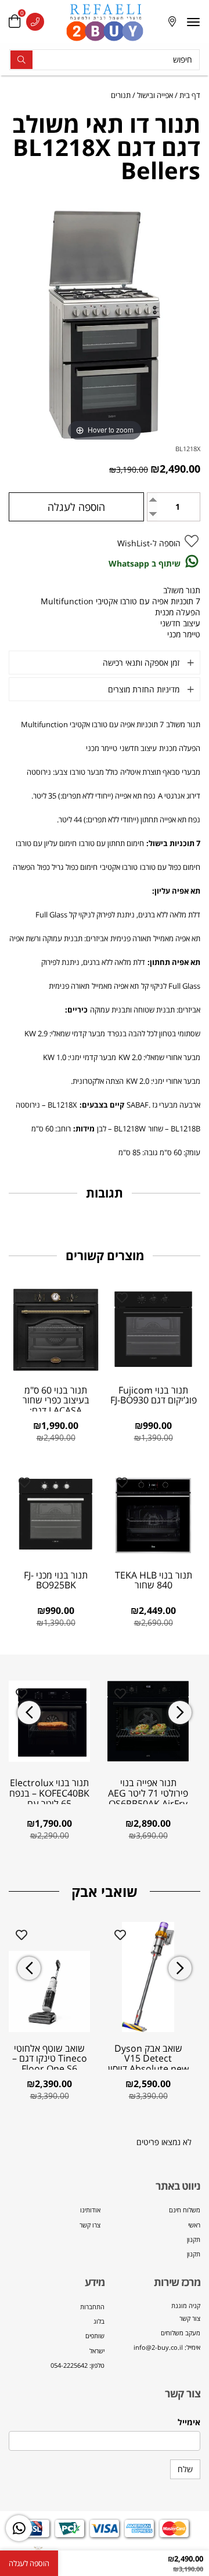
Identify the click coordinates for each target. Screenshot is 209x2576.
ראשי (194, 2225)
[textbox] (152, 2327)
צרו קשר (90, 2225)
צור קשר (190, 2318)
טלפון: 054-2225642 (78, 2365)
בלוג (99, 2321)
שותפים (95, 2336)
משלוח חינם (185, 2210)
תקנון (194, 2239)
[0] (15, 22)
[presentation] (29, 1713)
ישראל (97, 2351)
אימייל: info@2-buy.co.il (167, 2347)
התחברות (92, 2307)
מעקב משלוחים (181, 2333)
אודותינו (90, 2210)
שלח (185, 2469)
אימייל (189, 2422)
